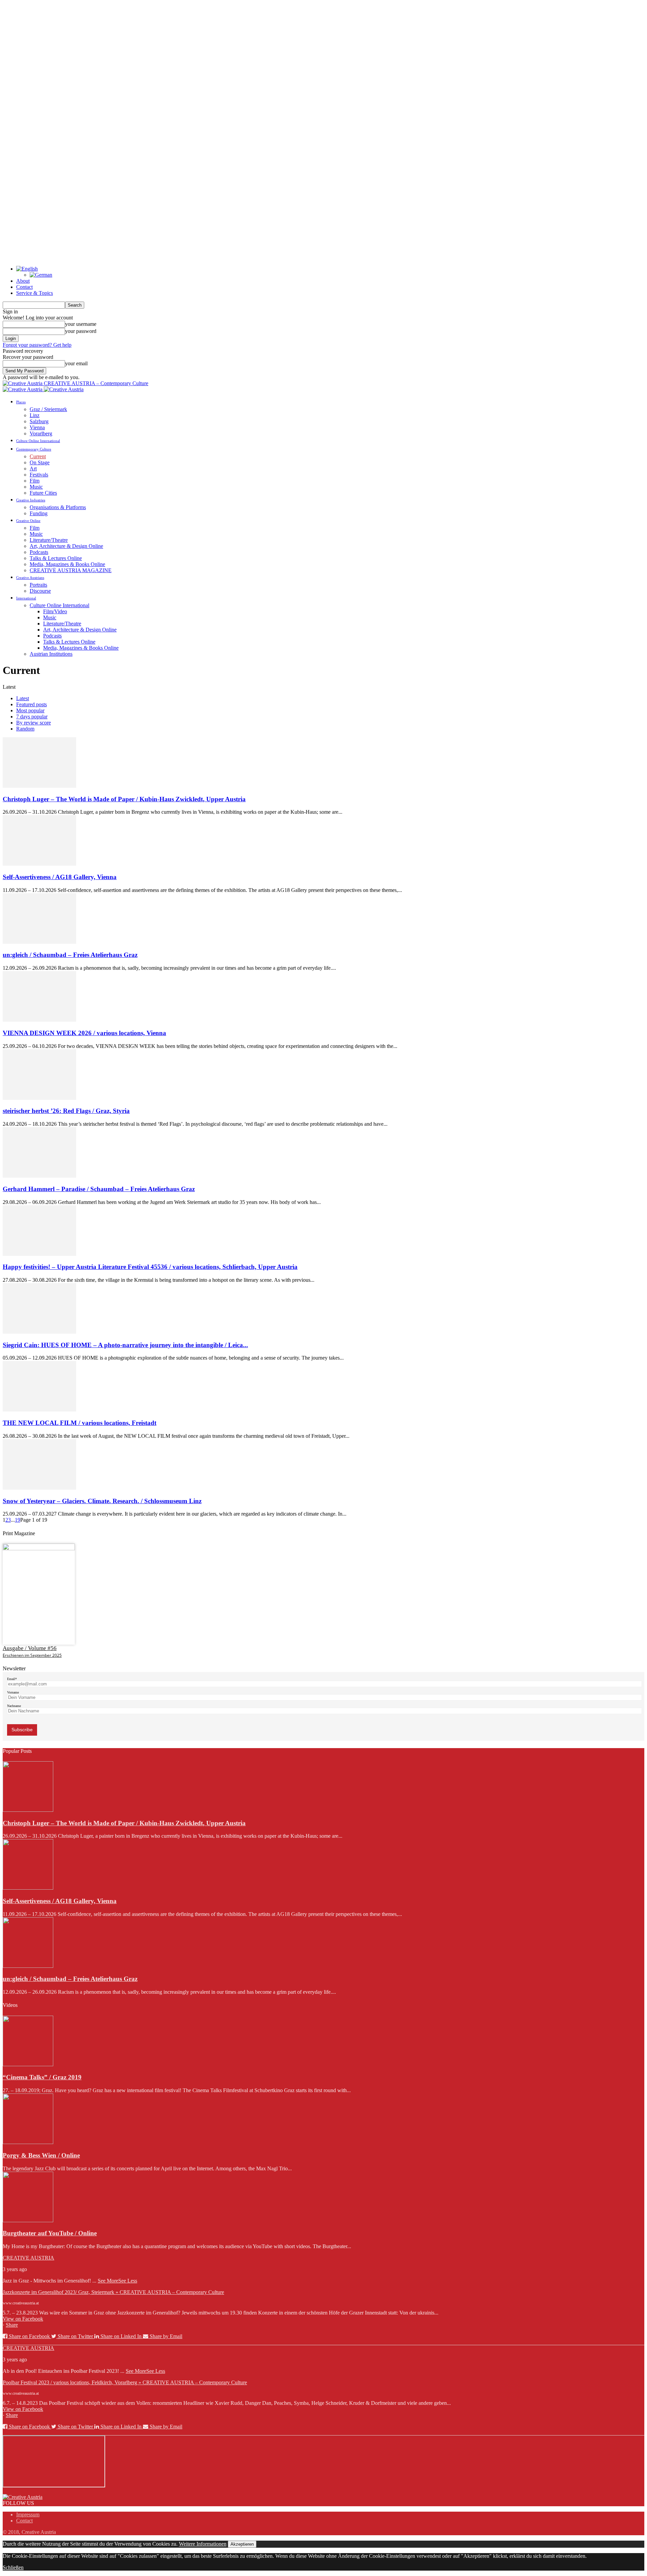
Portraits (38, 585)
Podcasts (39, 552)
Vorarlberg (41, 433)
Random (25, 729)
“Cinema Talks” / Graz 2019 (42, 2077)
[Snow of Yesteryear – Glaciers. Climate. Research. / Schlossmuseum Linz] (39, 1488)
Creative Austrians (30, 578)
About (23, 281)
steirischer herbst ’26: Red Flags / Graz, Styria (66, 1111)
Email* (12, 1679)
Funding (39, 513)
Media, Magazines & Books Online (67, 564)
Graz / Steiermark (48, 409)
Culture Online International (38, 441)
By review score (34, 723)
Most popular (30, 710)
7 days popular (32, 717)
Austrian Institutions (51, 654)
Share (12, 2325)
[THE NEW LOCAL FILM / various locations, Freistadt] (39, 1410)
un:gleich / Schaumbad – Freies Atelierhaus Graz (70, 955)
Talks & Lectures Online (56, 558)
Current (38, 456)
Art (33, 469)
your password (81, 331)
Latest (23, 698)
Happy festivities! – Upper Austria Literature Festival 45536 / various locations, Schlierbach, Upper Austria (150, 1267)
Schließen (13, 2567)
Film (35, 481)
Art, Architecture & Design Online (66, 546)
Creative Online (28, 521)
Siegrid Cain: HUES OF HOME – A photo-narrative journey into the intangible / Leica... (125, 1345)
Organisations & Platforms (58, 507)
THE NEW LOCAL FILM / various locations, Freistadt (80, 1423)
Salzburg (39, 421)
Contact (24, 287)
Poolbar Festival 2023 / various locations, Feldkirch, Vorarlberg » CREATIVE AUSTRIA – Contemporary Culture (125, 2382)
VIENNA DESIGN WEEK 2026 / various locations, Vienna (84, 1033)
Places (21, 402)
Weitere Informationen (203, 2544)
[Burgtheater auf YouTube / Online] (28, 2220)
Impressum (28, 2515)
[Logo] (23, 389)
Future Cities (43, 493)
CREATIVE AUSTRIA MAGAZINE (71, 570)
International (26, 598)
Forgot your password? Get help (37, 345)
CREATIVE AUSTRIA (28, 2258)
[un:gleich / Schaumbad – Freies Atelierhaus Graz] (39, 942)
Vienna (37, 427)
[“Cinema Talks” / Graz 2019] (28, 2064)
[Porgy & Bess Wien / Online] (28, 2142)
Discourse (40, 591)
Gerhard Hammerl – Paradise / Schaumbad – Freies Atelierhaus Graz (99, 1189)
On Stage (40, 462)
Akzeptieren (242, 2544)
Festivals (39, 475)
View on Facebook (23, 2319)
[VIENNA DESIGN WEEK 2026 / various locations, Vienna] (39, 1020)
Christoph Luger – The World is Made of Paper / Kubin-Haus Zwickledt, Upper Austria (124, 799)
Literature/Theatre (49, 540)
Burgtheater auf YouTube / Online (50, 2233)
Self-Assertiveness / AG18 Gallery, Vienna (60, 877)
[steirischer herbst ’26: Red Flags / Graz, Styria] (39, 1098)
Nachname (14, 1706)
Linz (35, 415)
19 (18, 1520)
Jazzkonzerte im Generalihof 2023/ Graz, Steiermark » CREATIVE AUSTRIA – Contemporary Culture (113, 2292)
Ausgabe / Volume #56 (30, 1648)
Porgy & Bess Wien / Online (41, 2155)
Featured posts (32, 704)
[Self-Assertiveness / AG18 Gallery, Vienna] (39, 864)
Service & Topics (35, 293)
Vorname (13, 1692)
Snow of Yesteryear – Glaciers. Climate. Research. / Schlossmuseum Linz (102, 1501)
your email (76, 363)
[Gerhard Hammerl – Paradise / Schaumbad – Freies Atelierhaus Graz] (39, 1176)
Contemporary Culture (34, 449)
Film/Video (55, 611)
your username (81, 324)
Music (36, 487)
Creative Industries (31, 500)
